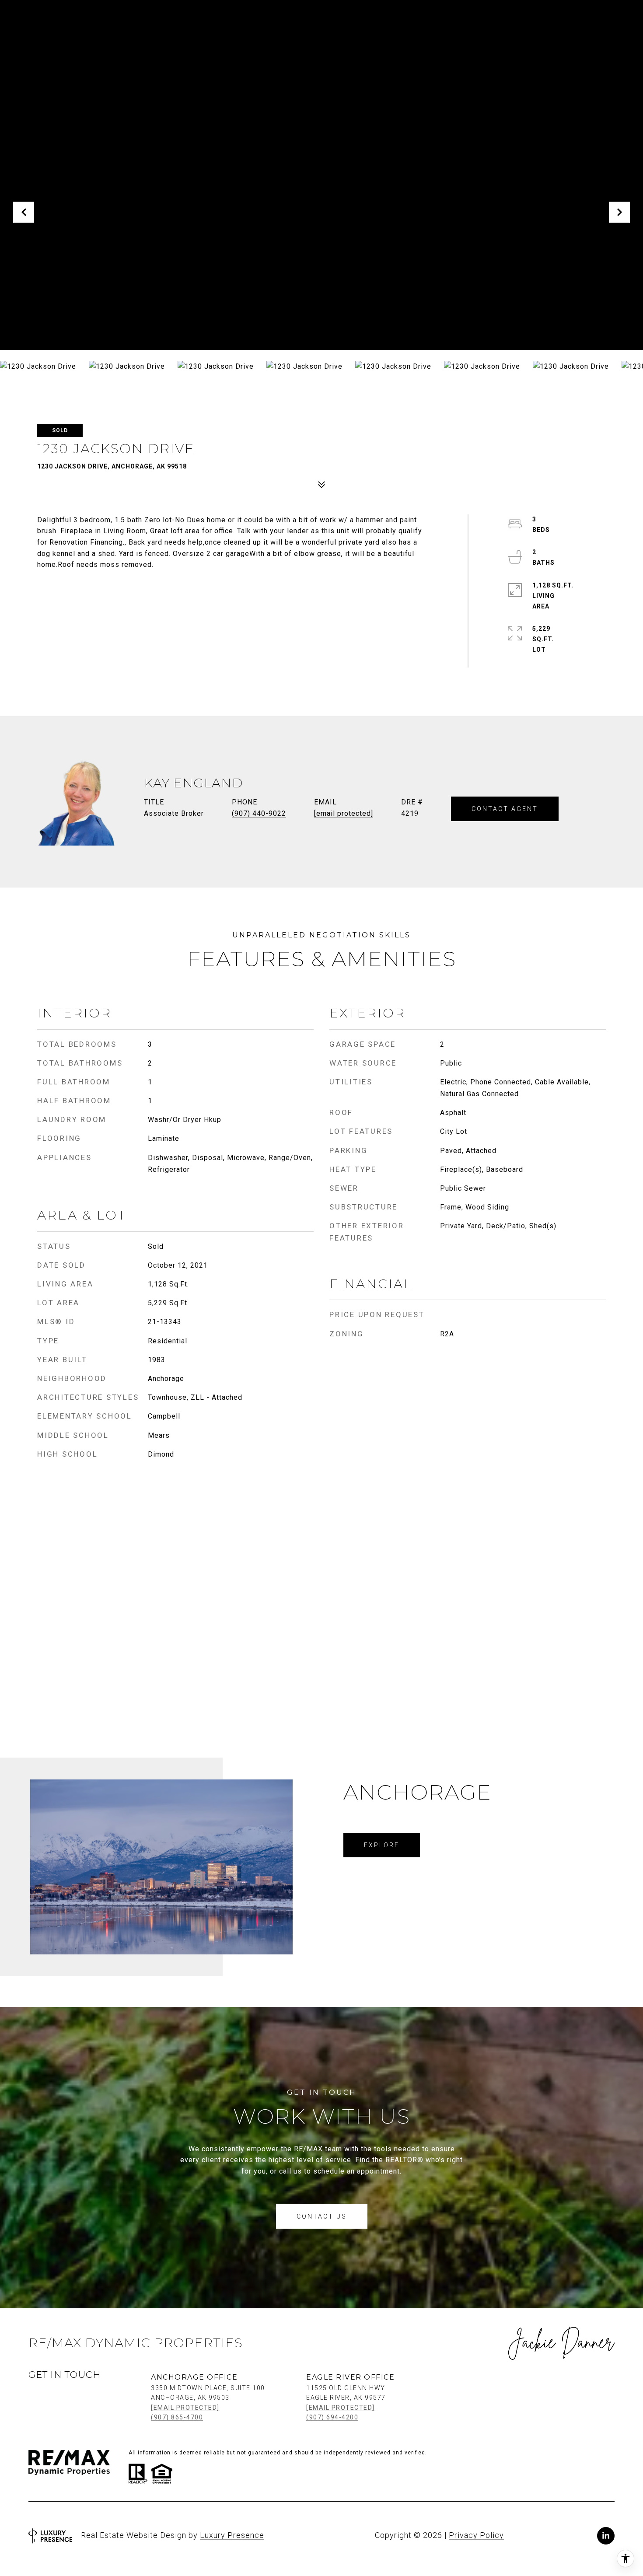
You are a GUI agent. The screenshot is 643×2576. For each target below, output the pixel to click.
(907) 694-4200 (332, 2417)
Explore (382, 1845)
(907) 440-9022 (259, 813)
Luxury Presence (232, 2535)
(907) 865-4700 (177, 2417)
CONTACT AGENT (505, 809)
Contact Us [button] (322, 2216)
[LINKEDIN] (606, 2536)
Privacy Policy (476, 2535)
